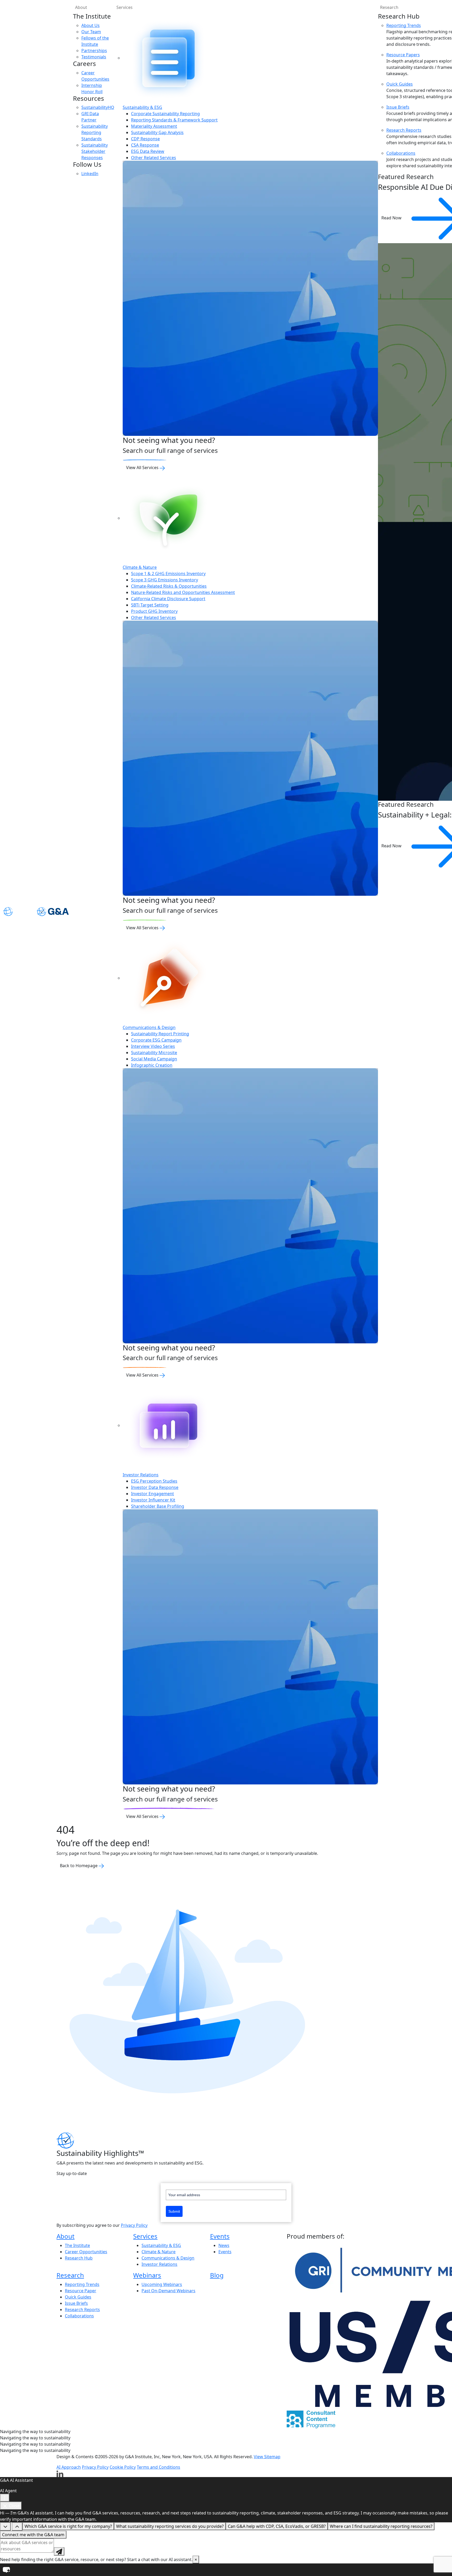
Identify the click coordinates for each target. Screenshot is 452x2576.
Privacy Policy (134, 2225)
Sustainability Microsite (154, 1053)
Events (220, 2236)
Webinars (147, 2275)
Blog (217, 2275)
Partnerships (94, 51)
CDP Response (145, 139)
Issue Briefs (398, 107)
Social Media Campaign (154, 1059)
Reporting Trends (404, 25)
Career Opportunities (86, 2252)
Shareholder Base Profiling (158, 1506)
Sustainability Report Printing (160, 1034)
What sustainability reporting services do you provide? (170, 2526)
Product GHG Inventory (154, 611)
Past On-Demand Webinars (168, 2291)
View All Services (143, 468)
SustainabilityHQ (98, 107)
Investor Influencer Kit (153, 1500)
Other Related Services (154, 158)
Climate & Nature (140, 567)
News (224, 2245)
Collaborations (401, 153)
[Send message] (59, 2551)
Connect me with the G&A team (33, 2535)
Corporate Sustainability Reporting (165, 114)
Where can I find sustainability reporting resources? (381, 2526)
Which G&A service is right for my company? (68, 2526)
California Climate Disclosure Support (168, 599)
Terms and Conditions (159, 2467)
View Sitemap (267, 2457)
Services (125, 7)
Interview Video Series (153, 1046)
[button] (226, 2570)
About (81, 7)
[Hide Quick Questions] (5, 2527)
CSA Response (145, 145)
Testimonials (94, 57)
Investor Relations (141, 1475)
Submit (174, 2211)
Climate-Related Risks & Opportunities (169, 586)
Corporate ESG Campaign (156, 1040)
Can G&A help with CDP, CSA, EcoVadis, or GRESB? (277, 2526)
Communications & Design (149, 1027)
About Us (91, 25)
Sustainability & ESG (142, 107)
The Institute (77, 2245)
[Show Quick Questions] (17, 2527)
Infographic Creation (152, 1065)
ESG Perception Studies (154, 1481)
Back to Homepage (79, 1866)
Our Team (91, 32)
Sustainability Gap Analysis (157, 132)
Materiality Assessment (154, 126)
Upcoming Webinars (162, 2284)
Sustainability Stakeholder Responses (95, 151)
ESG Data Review (148, 151)
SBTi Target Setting (150, 605)
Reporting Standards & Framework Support (174, 120)
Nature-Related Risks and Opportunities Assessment (183, 592)
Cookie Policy (123, 2467)
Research (70, 2275)
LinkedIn (90, 174)
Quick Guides (400, 84)
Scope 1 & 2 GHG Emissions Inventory (168, 574)
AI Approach (69, 2467)
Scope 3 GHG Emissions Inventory (165, 580)
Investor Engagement (152, 1494)
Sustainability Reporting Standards (95, 132)
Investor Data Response (155, 1487)
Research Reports (404, 130)
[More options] (5, 2498)
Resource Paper (81, 2291)
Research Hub (79, 2258)
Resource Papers (403, 55)
